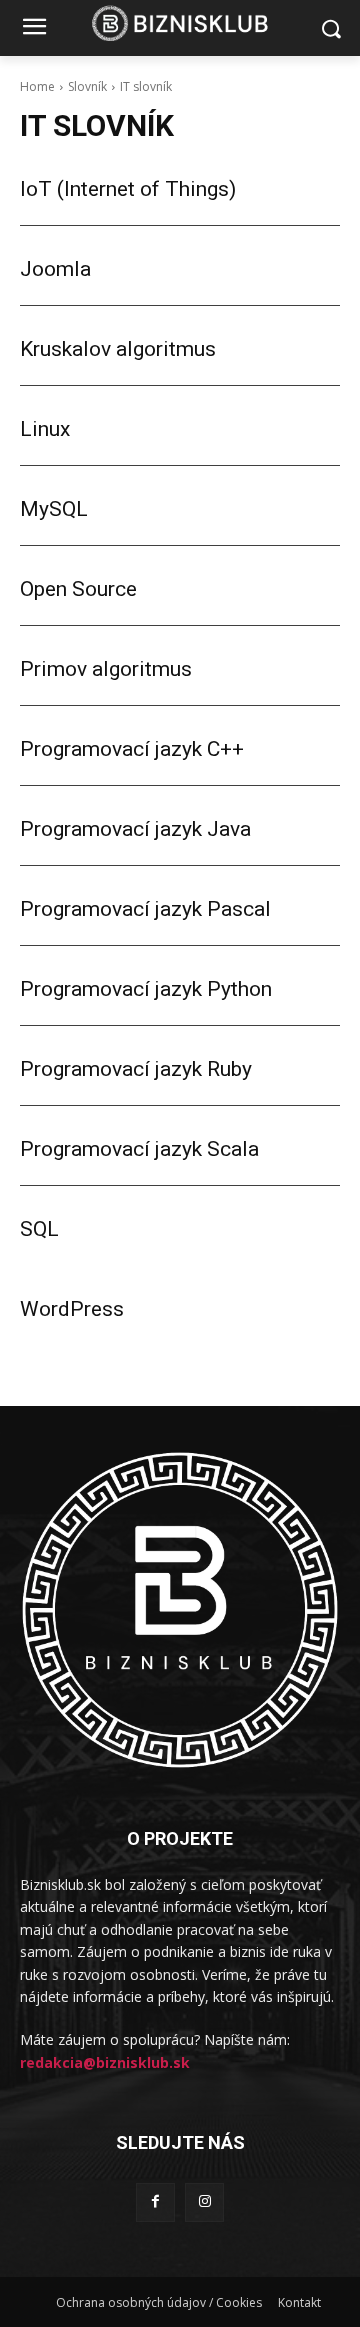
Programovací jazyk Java (135, 829)
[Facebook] (155, 2202)
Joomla (55, 269)
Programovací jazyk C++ (132, 749)
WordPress (72, 1309)
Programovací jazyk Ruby (136, 1069)
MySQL (54, 509)
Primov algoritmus (106, 669)
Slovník (87, 86)
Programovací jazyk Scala (139, 1149)
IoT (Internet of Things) (128, 189)
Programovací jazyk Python (146, 989)
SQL (39, 1229)
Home (37, 86)
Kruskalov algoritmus (118, 349)
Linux (45, 429)
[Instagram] (204, 2202)
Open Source (78, 589)
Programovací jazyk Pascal (145, 909)
